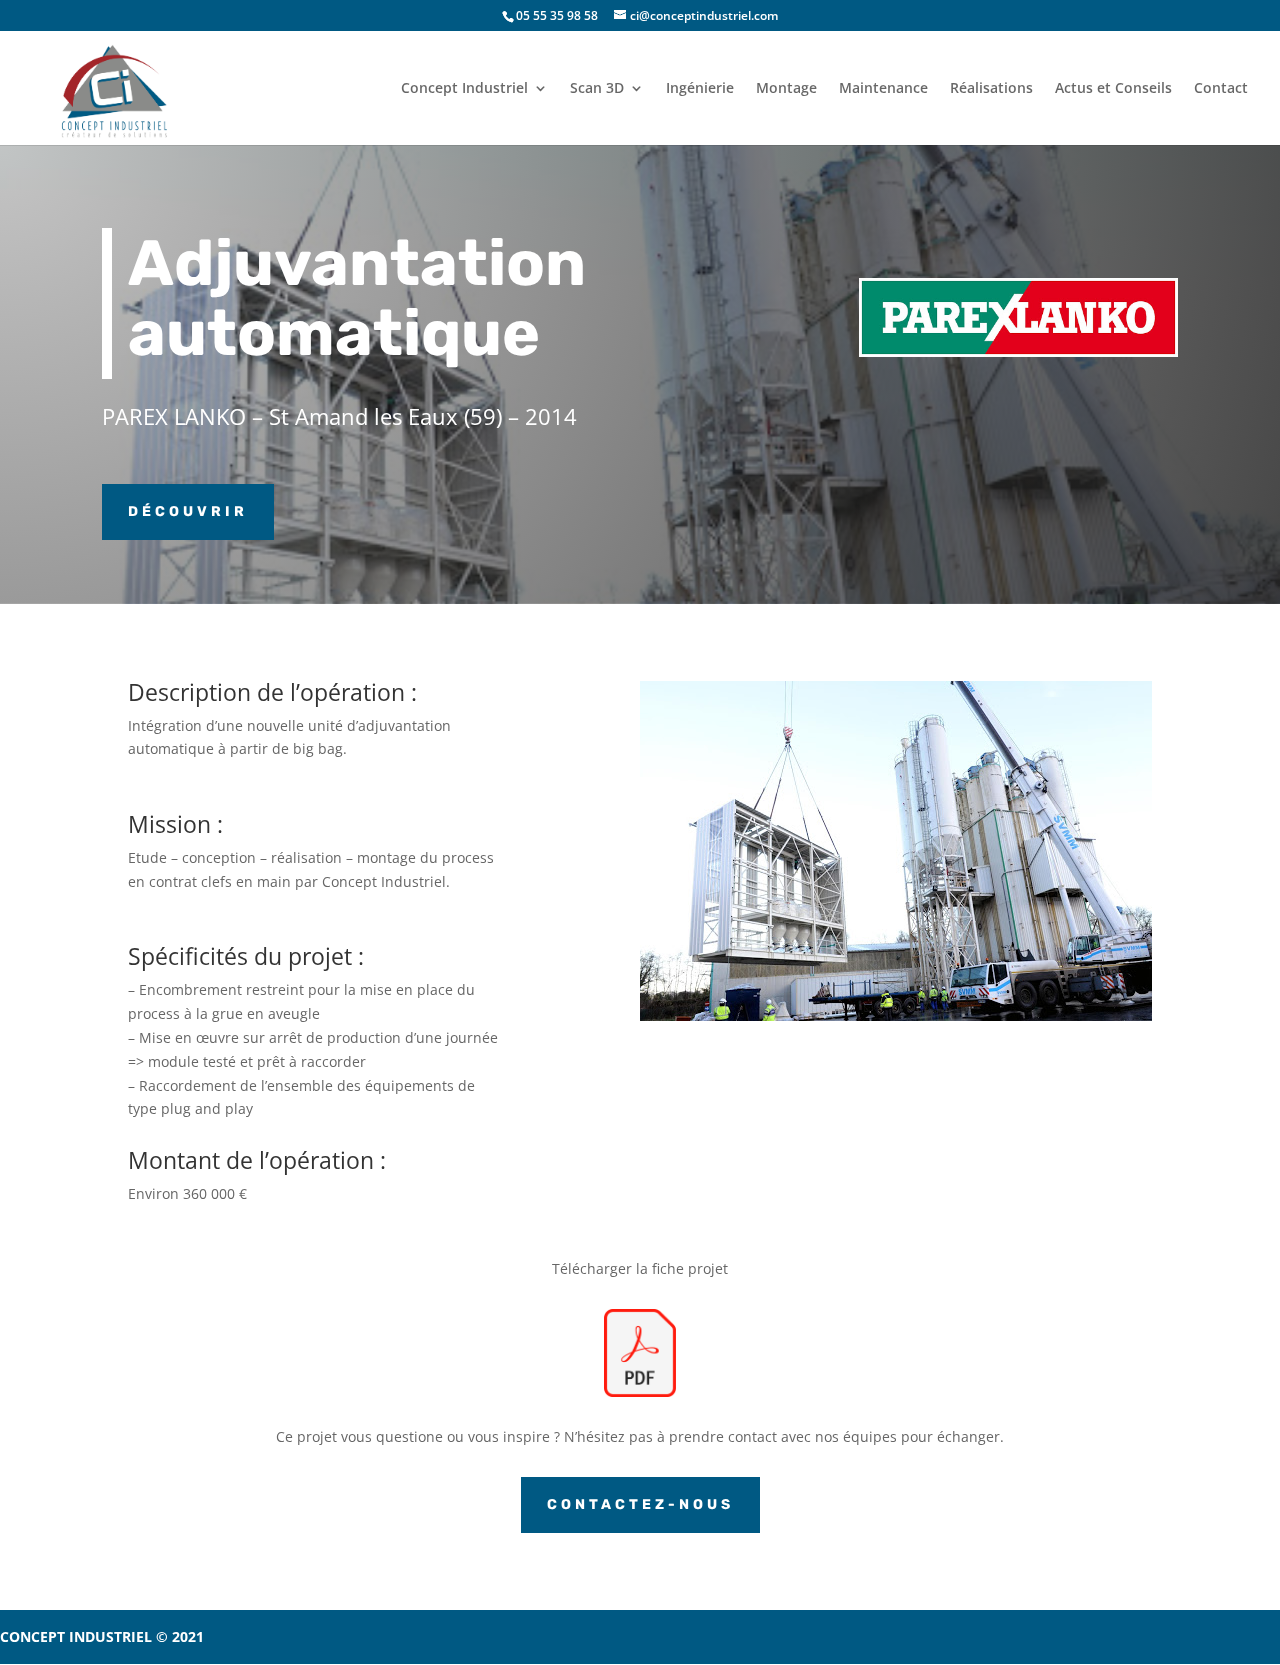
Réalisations (991, 89)
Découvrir (188, 511)
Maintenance (883, 89)
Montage (786, 89)
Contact (1221, 89)
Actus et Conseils (1113, 89)
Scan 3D (597, 89)
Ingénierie (700, 89)
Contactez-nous (640, 1504)
